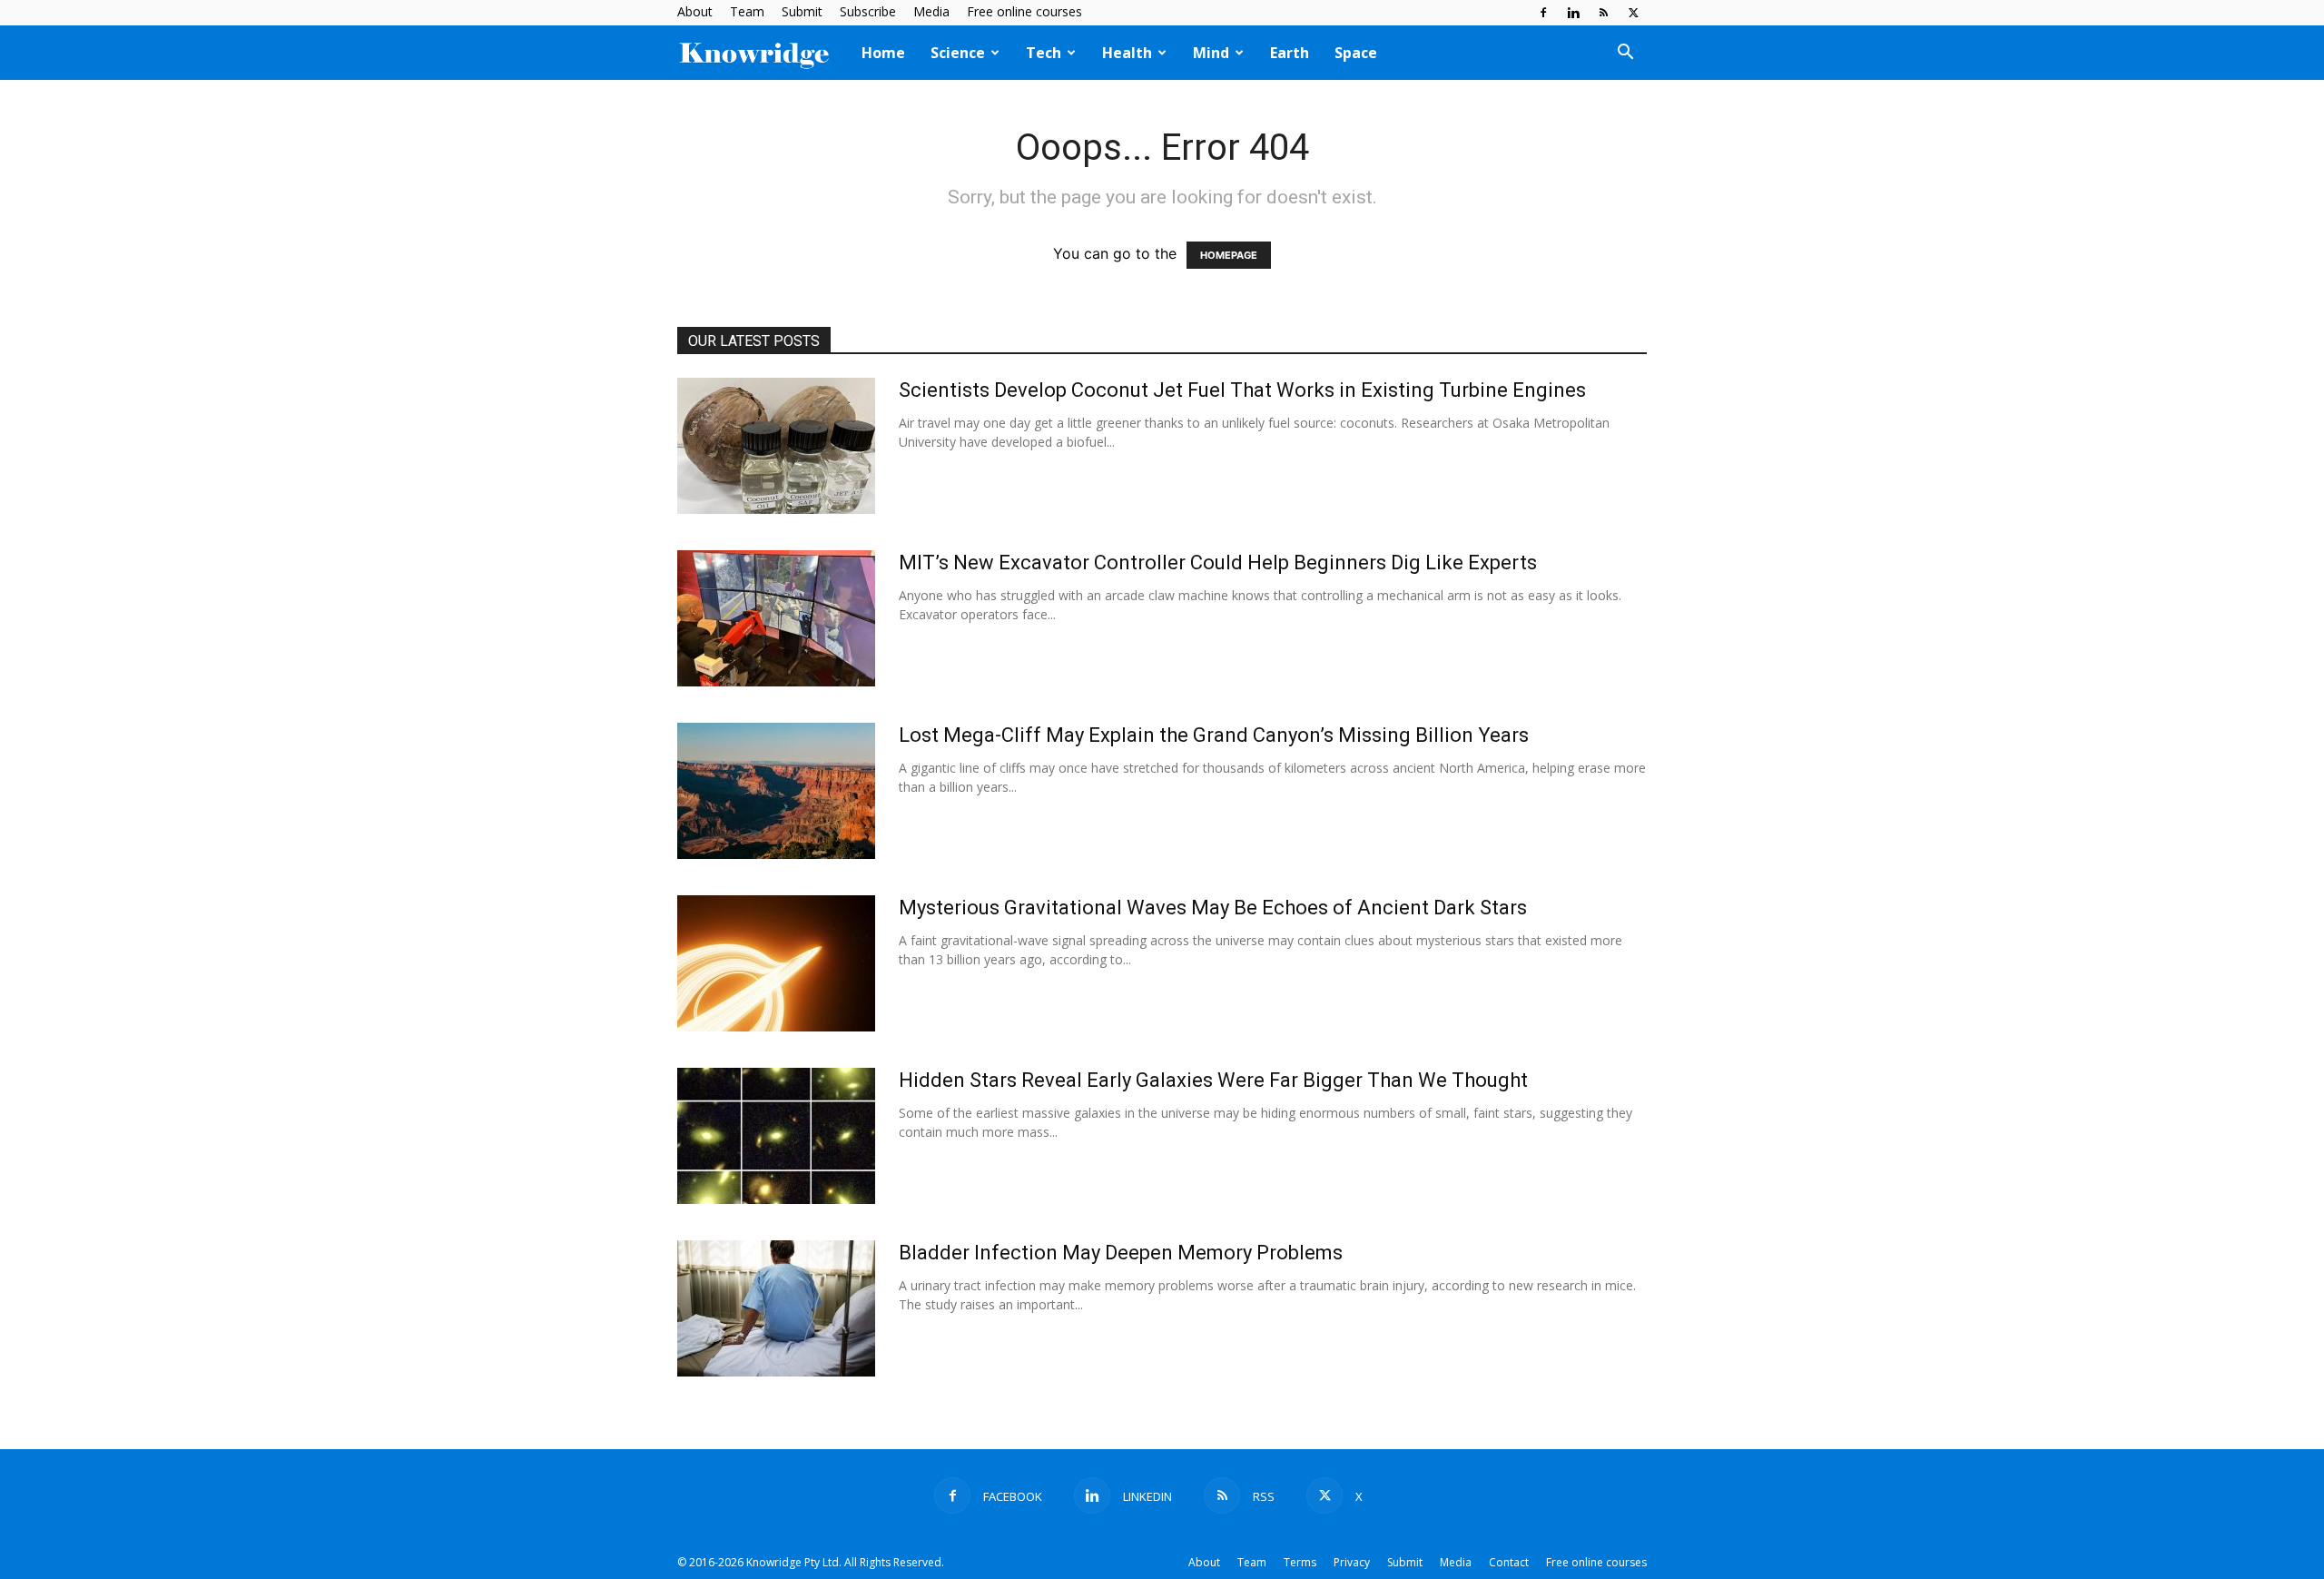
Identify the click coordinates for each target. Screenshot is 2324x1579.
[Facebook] (1543, 13)
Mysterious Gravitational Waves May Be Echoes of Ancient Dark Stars (1213, 908)
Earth (1290, 53)
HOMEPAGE (1229, 255)
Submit (802, 11)
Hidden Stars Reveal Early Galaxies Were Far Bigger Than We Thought (1213, 1080)
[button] (1625, 54)
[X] (1633, 13)
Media (931, 11)
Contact (1509, 1562)
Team (747, 11)
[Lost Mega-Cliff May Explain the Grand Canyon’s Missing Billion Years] (776, 791)
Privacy (1352, 1562)
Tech (1044, 53)
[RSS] (1603, 13)
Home (883, 53)
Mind (1211, 53)
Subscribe (868, 11)
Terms (1300, 1562)
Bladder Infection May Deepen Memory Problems (1121, 1253)
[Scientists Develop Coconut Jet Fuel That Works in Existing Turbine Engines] (776, 446)
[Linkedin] (1573, 13)
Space (1356, 53)
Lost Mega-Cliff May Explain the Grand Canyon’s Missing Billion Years (1214, 735)
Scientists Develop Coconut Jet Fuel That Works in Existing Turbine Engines (1242, 390)
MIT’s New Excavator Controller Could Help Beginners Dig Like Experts (1218, 563)
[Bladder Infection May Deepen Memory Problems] (776, 1308)
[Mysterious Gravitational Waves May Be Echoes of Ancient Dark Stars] (776, 963)
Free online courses (1024, 11)
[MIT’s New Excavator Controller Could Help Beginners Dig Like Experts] (776, 618)
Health (1127, 53)
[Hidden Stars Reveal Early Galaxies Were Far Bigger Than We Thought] (776, 1136)
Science (958, 53)
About (695, 11)
